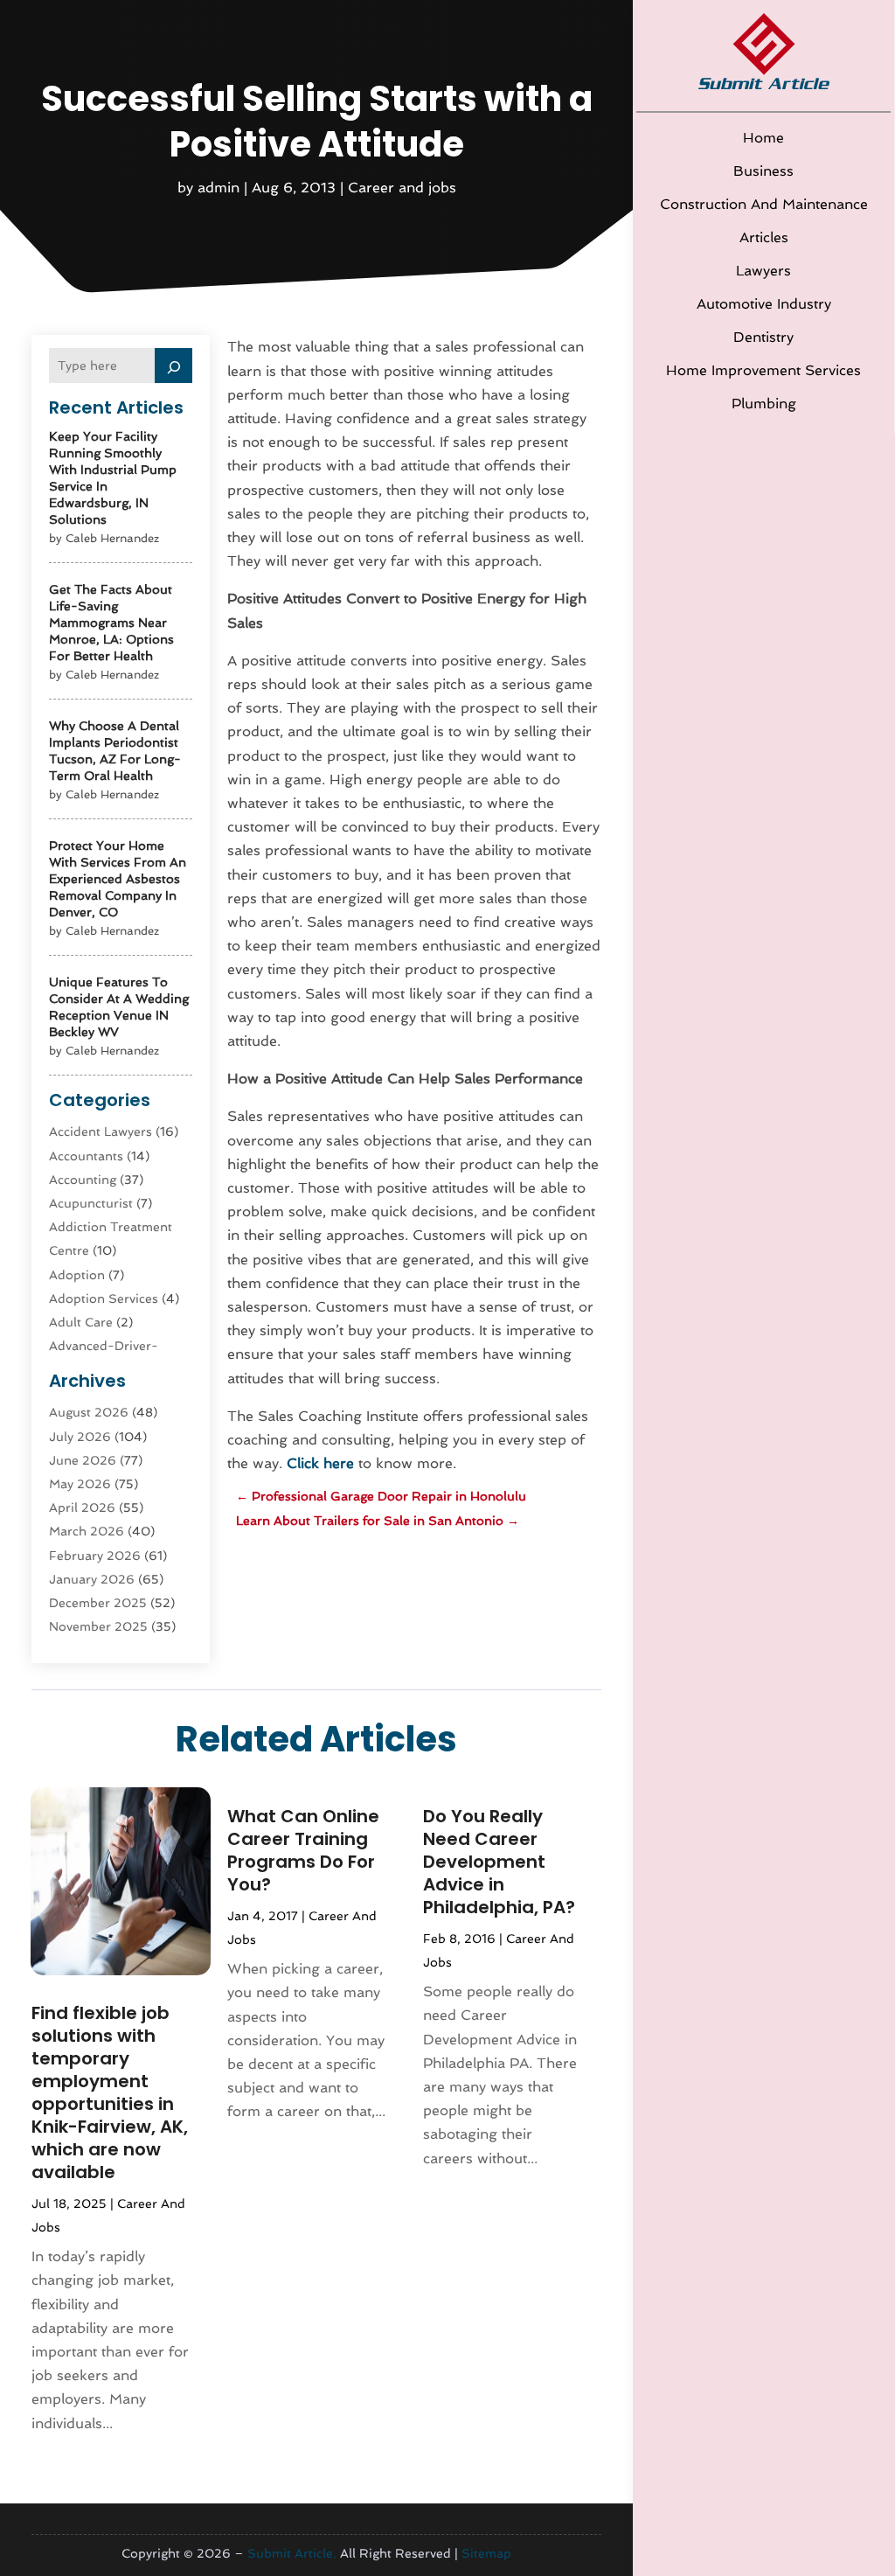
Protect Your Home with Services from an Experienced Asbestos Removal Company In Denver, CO (118, 879)
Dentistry (763, 337)
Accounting (83, 1180)
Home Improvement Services (763, 370)
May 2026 (80, 1484)
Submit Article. (292, 2553)
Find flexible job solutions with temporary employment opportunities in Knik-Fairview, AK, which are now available (110, 2092)
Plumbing (764, 404)
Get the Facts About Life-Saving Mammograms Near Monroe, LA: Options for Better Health (111, 623)
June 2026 (83, 1460)
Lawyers (763, 271)
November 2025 (98, 1626)
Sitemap (486, 2553)
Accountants (86, 1156)
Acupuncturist (91, 1203)
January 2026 (92, 1579)
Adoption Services (104, 1298)
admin (219, 188)
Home (763, 138)
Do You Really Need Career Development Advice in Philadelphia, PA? (499, 1862)
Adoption (77, 1275)
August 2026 (89, 1412)
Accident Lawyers (101, 1131)
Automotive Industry (764, 304)
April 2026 (82, 1507)
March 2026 (87, 1531)
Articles (764, 237)
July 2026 (80, 1437)
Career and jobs (402, 188)
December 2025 (98, 1603)
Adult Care (81, 1322)
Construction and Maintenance (764, 204)
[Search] (174, 366)
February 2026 (95, 1556)
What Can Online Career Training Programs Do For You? (303, 1850)
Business (763, 171)
